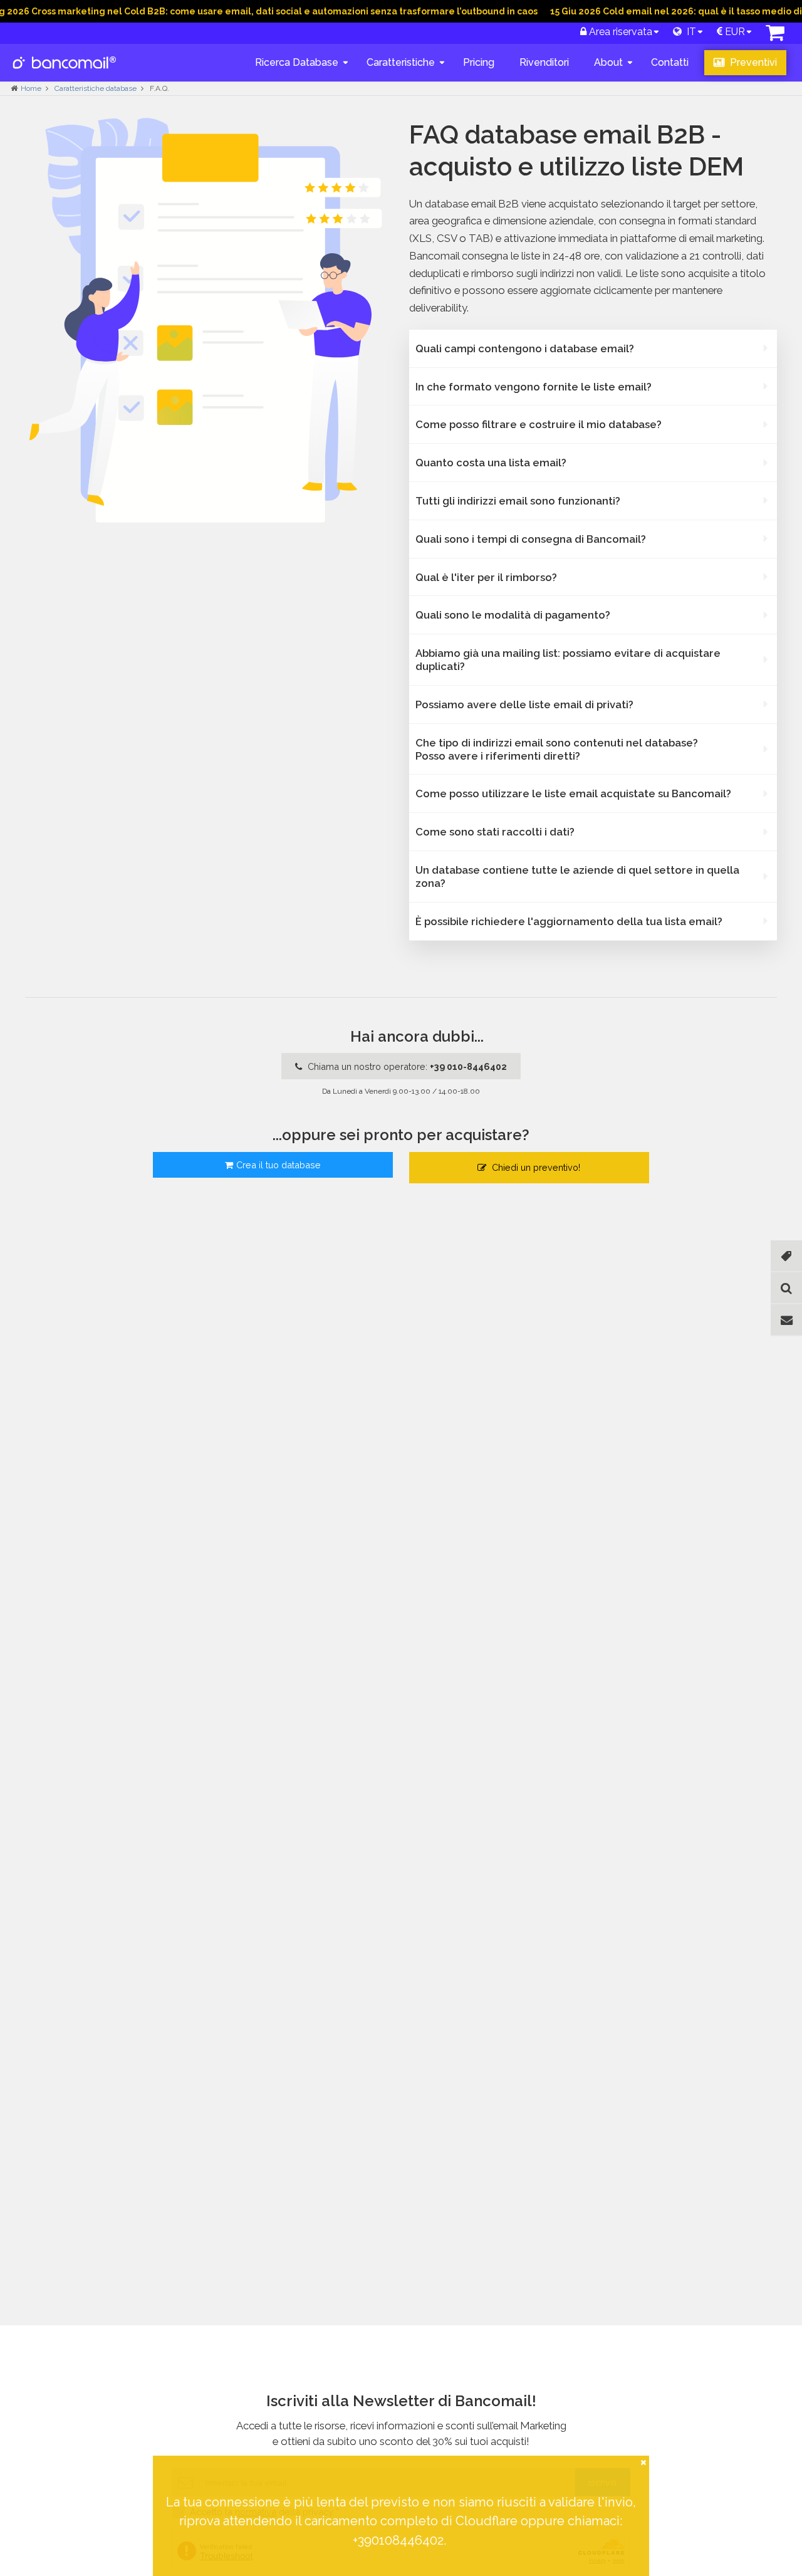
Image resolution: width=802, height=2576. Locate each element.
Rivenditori (544, 62)
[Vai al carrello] (775, 36)
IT (689, 32)
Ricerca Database (297, 62)
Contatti (670, 62)
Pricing (479, 62)
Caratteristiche (401, 62)
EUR (734, 32)
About (608, 62)
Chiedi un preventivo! (535, 1167)
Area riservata (619, 32)
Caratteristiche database (96, 88)
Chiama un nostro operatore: (406, 1066)
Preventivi (752, 62)
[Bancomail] (65, 73)
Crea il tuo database (279, 1165)
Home (31, 88)
